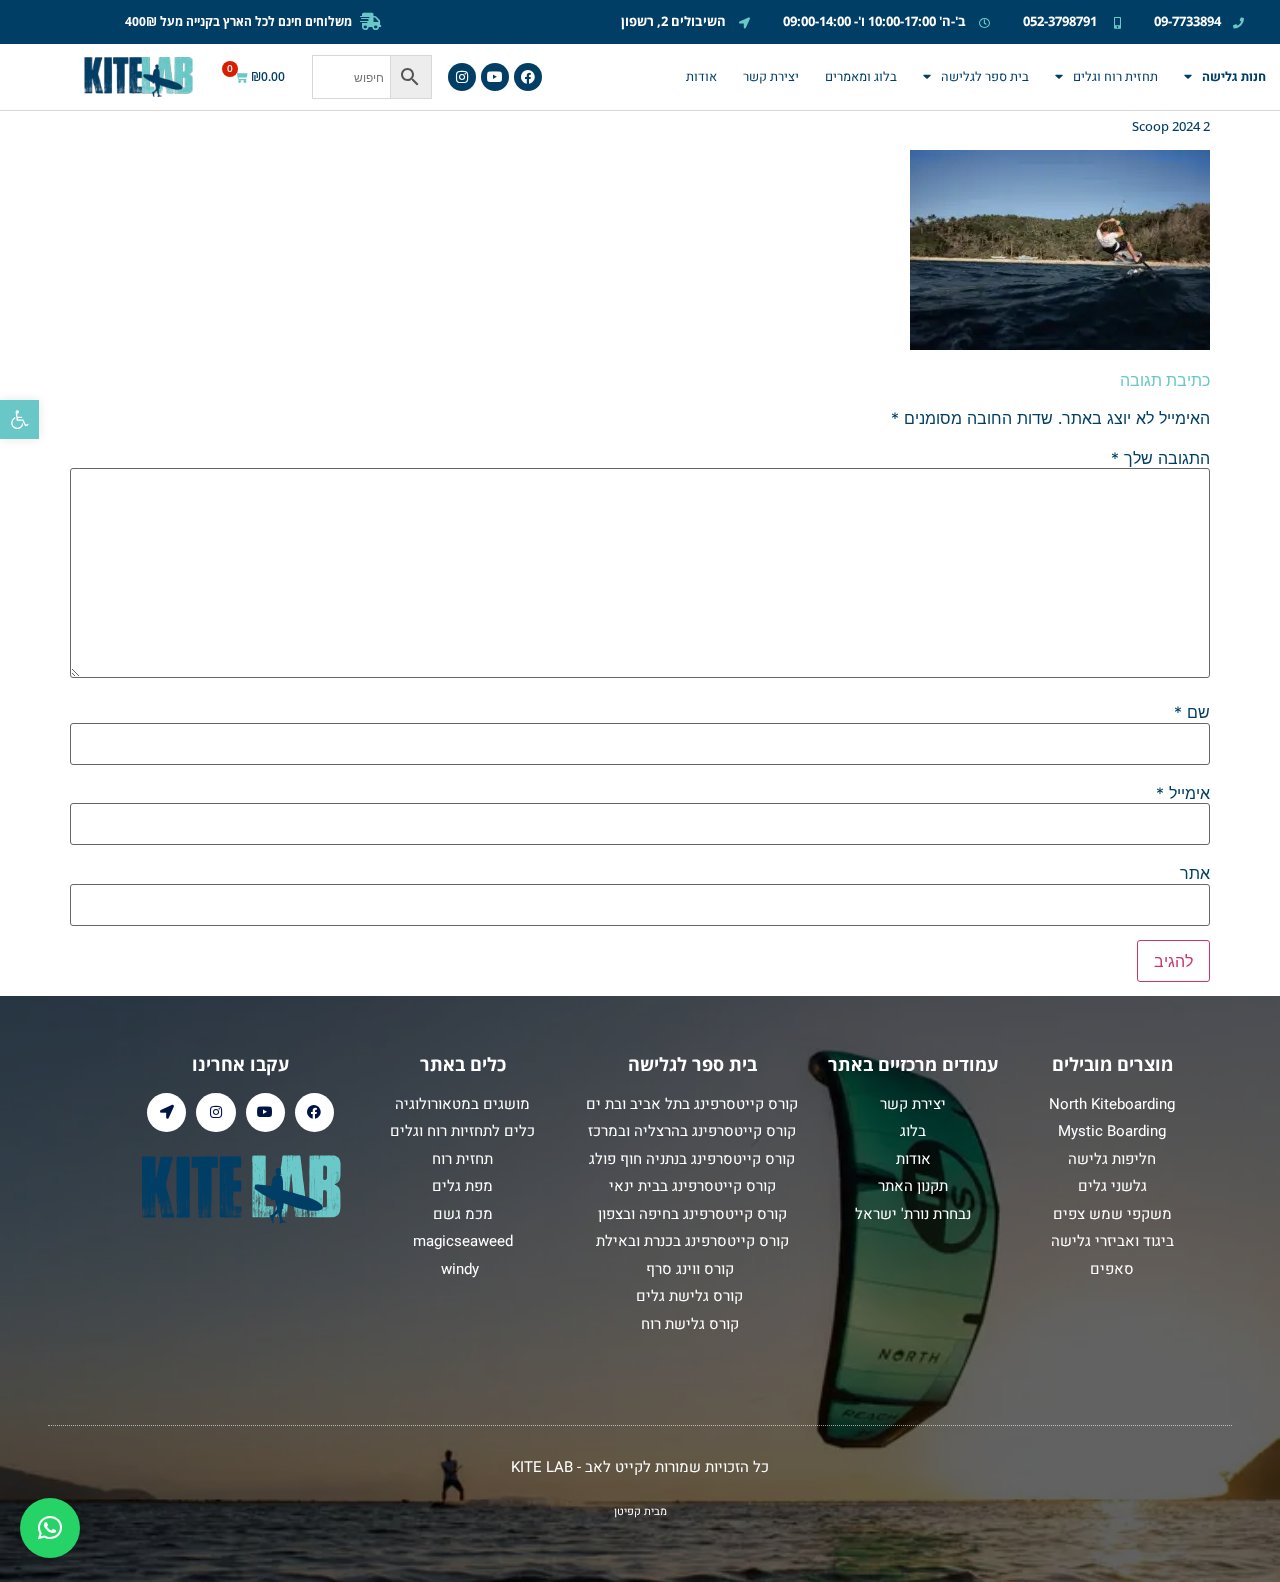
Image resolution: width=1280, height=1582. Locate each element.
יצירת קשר (771, 77)
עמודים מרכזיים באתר (913, 1064)
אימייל (1183, 793)
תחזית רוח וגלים (1115, 77)
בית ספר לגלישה (985, 77)
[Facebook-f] (528, 77)
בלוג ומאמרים (861, 77)
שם (1192, 712)
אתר (1195, 873)
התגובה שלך (1160, 458)
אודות (701, 77)
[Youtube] (495, 77)
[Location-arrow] (166, 1112)
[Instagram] (462, 77)
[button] (19, 419)
